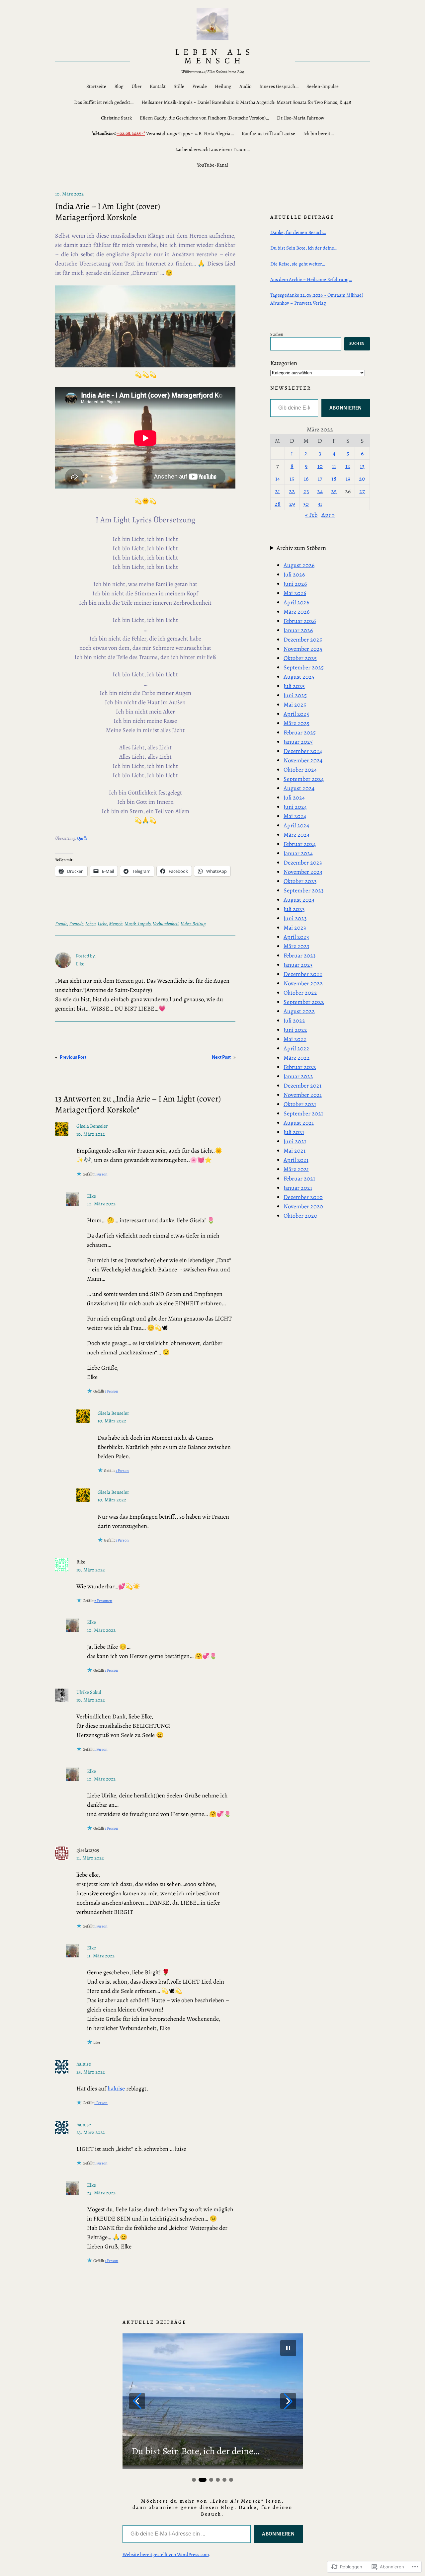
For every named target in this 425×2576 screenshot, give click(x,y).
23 (306, 491)
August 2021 (299, 1123)
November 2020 (303, 1206)
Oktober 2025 (300, 658)
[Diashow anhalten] (288, 2348)
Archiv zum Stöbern (301, 548)
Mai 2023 (295, 928)
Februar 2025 (300, 732)
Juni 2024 (295, 807)
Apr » (328, 515)
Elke (91, 1196)
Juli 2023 (294, 909)
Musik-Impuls (138, 924)
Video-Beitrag (193, 924)
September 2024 (304, 779)
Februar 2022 (300, 1067)
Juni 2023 (295, 918)
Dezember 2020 (303, 1197)
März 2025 (297, 723)
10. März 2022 (91, 1134)
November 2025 (303, 649)
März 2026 (297, 612)
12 (348, 466)
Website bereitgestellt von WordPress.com (166, 2554)
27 (362, 491)
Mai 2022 (295, 1039)
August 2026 (299, 565)
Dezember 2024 (303, 751)
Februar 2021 (299, 1178)
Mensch (116, 924)
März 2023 (296, 946)
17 (320, 479)
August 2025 (299, 677)
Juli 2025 (294, 686)
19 (348, 479)
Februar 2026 (300, 621)
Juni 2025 (295, 695)
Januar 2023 (298, 965)
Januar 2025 (298, 742)
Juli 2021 (294, 1132)
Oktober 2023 (300, 881)
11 (334, 466)
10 (320, 466)
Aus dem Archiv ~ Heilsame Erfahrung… (311, 279)
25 (334, 491)
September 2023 (303, 890)
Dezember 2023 (303, 863)
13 (362, 466)
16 (306, 479)
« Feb (311, 515)
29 (292, 504)
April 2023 (296, 937)
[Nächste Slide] (288, 2401)
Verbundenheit (166, 924)
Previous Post (73, 1057)
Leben (90, 924)
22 (292, 491)
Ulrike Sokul (89, 1692)
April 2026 (296, 602)
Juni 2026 (295, 584)
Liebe (102, 924)
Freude (61, 924)
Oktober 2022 (300, 993)
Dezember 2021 (302, 1086)
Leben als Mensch (215, 56)
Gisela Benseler (92, 1126)
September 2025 (304, 667)
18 (334, 479)
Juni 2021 (295, 1141)
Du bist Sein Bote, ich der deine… (304, 248)
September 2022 (304, 1002)
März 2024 (297, 835)
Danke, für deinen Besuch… (298, 232)
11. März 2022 (90, 1858)
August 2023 (299, 900)
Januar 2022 (298, 1076)
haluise (84, 2064)
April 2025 (296, 714)
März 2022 (297, 1058)
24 (320, 491)
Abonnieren (346, 408)
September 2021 (303, 1113)
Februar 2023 (299, 955)
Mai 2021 (295, 1151)
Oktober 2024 (300, 770)
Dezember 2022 (303, 974)
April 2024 (296, 825)
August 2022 (299, 1011)
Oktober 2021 (300, 1104)
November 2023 (303, 872)
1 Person (101, 1174)
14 (278, 479)
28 (278, 504)
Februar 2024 (300, 844)
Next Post (221, 1057)
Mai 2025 (295, 705)
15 (292, 479)
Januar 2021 (298, 1188)
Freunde (76, 924)
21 (277, 491)
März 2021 (296, 1169)
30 (306, 504)
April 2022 (297, 1048)
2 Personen (103, 1601)
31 (320, 504)
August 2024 (299, 788)
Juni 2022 (295, 1030)
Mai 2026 (295, 593)
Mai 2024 (295, 816)
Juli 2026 (294, 574)
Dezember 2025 (303, 640)
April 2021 (296, 1160)
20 (362, 479)
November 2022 (303, 983)
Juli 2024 (294, 797)
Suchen (277, 334)
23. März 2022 (91, 2072)
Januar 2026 (298, 630)
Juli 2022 (294, 1021)
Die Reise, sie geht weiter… (298, 264)
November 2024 (303, 760)
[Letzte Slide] (137, 2401)
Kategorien (284, 363)
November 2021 (303, 1095)
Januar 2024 (298, 853)
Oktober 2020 (300, 1216)
